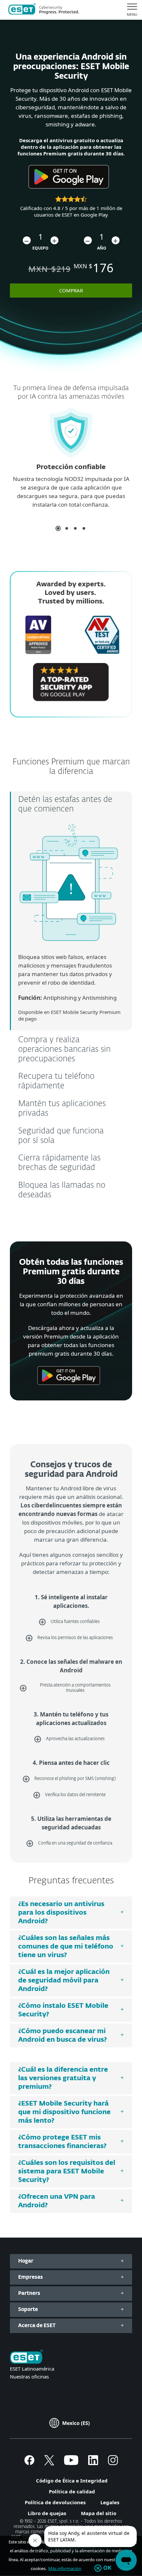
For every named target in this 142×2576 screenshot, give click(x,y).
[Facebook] (29, 2463)
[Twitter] (49, 2463)
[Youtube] (71, 2463)
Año (102, 248)
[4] (84, 528)
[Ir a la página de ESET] (44, 10)
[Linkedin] (93, 2463)
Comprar (71, 290)
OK (107, 2568)
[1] (58, 528)
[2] (67, 528)
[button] (27, 240)
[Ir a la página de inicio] (26, 2357)
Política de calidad (72, 2491)
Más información (65, 2568)
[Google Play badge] (69, 191)
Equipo (40, 248)
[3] (75, 528)
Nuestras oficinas (29, 2377)
